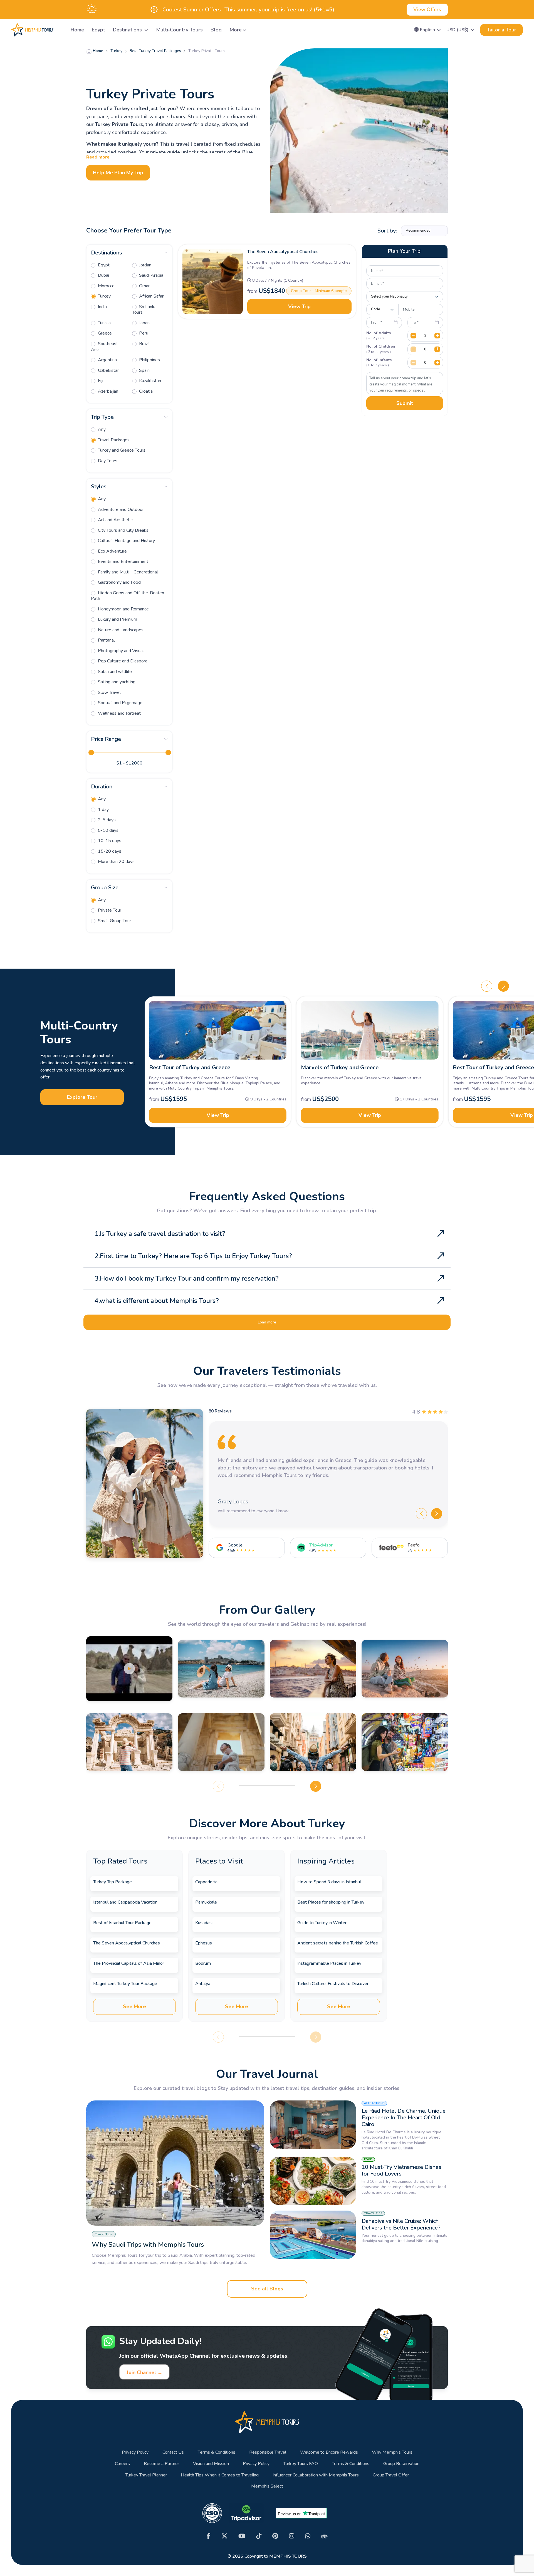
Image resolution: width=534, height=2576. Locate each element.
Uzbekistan (108, 370)
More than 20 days (116, 862)
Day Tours (107, 461)
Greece (104, 333)
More (236, 30)
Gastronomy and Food (119, 582)
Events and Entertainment (123, 561)
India (102, 307)
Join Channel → (144, 2372)
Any (101, 429)
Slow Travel (109, 692)
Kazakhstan (149, 381)
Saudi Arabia (151, 275)
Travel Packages (113, 440)
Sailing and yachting (116, 682)
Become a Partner (161, 2464)
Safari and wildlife (114, 672)
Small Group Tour (114, 921)
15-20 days (109, 851)
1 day (103, 810)
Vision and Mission (211, 2464)
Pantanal (106, 640)
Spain (144, 370)
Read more (98, 157)
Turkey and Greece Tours (121, 450)
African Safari (151, 296)
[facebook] (209, 2536)
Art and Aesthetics (116, 520)
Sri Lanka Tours (144, 310)
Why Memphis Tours (392, 2452)
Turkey (104, 296)
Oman (144, 286)
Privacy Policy (135, 2452)
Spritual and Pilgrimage (120, 703)
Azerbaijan (107, 391)
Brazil (144, 344)
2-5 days (106, 820)
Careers (122, 2464)
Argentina (107, 360)
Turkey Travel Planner (146, 2475)
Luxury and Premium (117, 619)
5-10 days (108, 830)
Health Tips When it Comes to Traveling (220, 2475)
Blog (216, 30)
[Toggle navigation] (60, 30)
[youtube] (242, 2536)
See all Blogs (267, 2289)
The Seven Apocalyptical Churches (283, 252)
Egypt (98, 30)
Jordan (145, 265)
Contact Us (173, 2452)
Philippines (149, 360)
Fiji (100, 381)
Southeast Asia (104, 347)
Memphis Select (267, 2486)
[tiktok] (259, 2536)
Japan (144, 323)
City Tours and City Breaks (123, 530)
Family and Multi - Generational (127, 572)
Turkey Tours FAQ (301, 2464)
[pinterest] (275, 2536)
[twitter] (224, 2536)
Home (77, 30)
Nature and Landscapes (120, 630)
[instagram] (292, 2536)
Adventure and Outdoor (120, 509)
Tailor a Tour (501, 30)
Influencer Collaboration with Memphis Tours (316, 2475)
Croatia (145, 391)
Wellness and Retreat (119, 713)
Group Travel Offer (391, 2475)
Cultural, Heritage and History (126, 541)
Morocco (106, 286)
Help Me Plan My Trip (118, 173)
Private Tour (109, 910)
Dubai (103, 275)
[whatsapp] (308, 2536)
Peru (143, 333)
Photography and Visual (120, 651)
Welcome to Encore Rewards (329, 2452)
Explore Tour (82, 1097)
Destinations (128, 30)
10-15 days (109, 841)
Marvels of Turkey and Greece (340, 1067)
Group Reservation (401, 2464)
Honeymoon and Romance (123, 609)
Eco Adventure (112, 551)
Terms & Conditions (217, 2452)
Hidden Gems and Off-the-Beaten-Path (128, 596)
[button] (428, 30)
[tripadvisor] (324, 2536)
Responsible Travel (268, 2452)
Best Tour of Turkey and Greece (190, 1067)
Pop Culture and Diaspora (122, 661)
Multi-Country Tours (179, 30)
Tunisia (104, 323)
